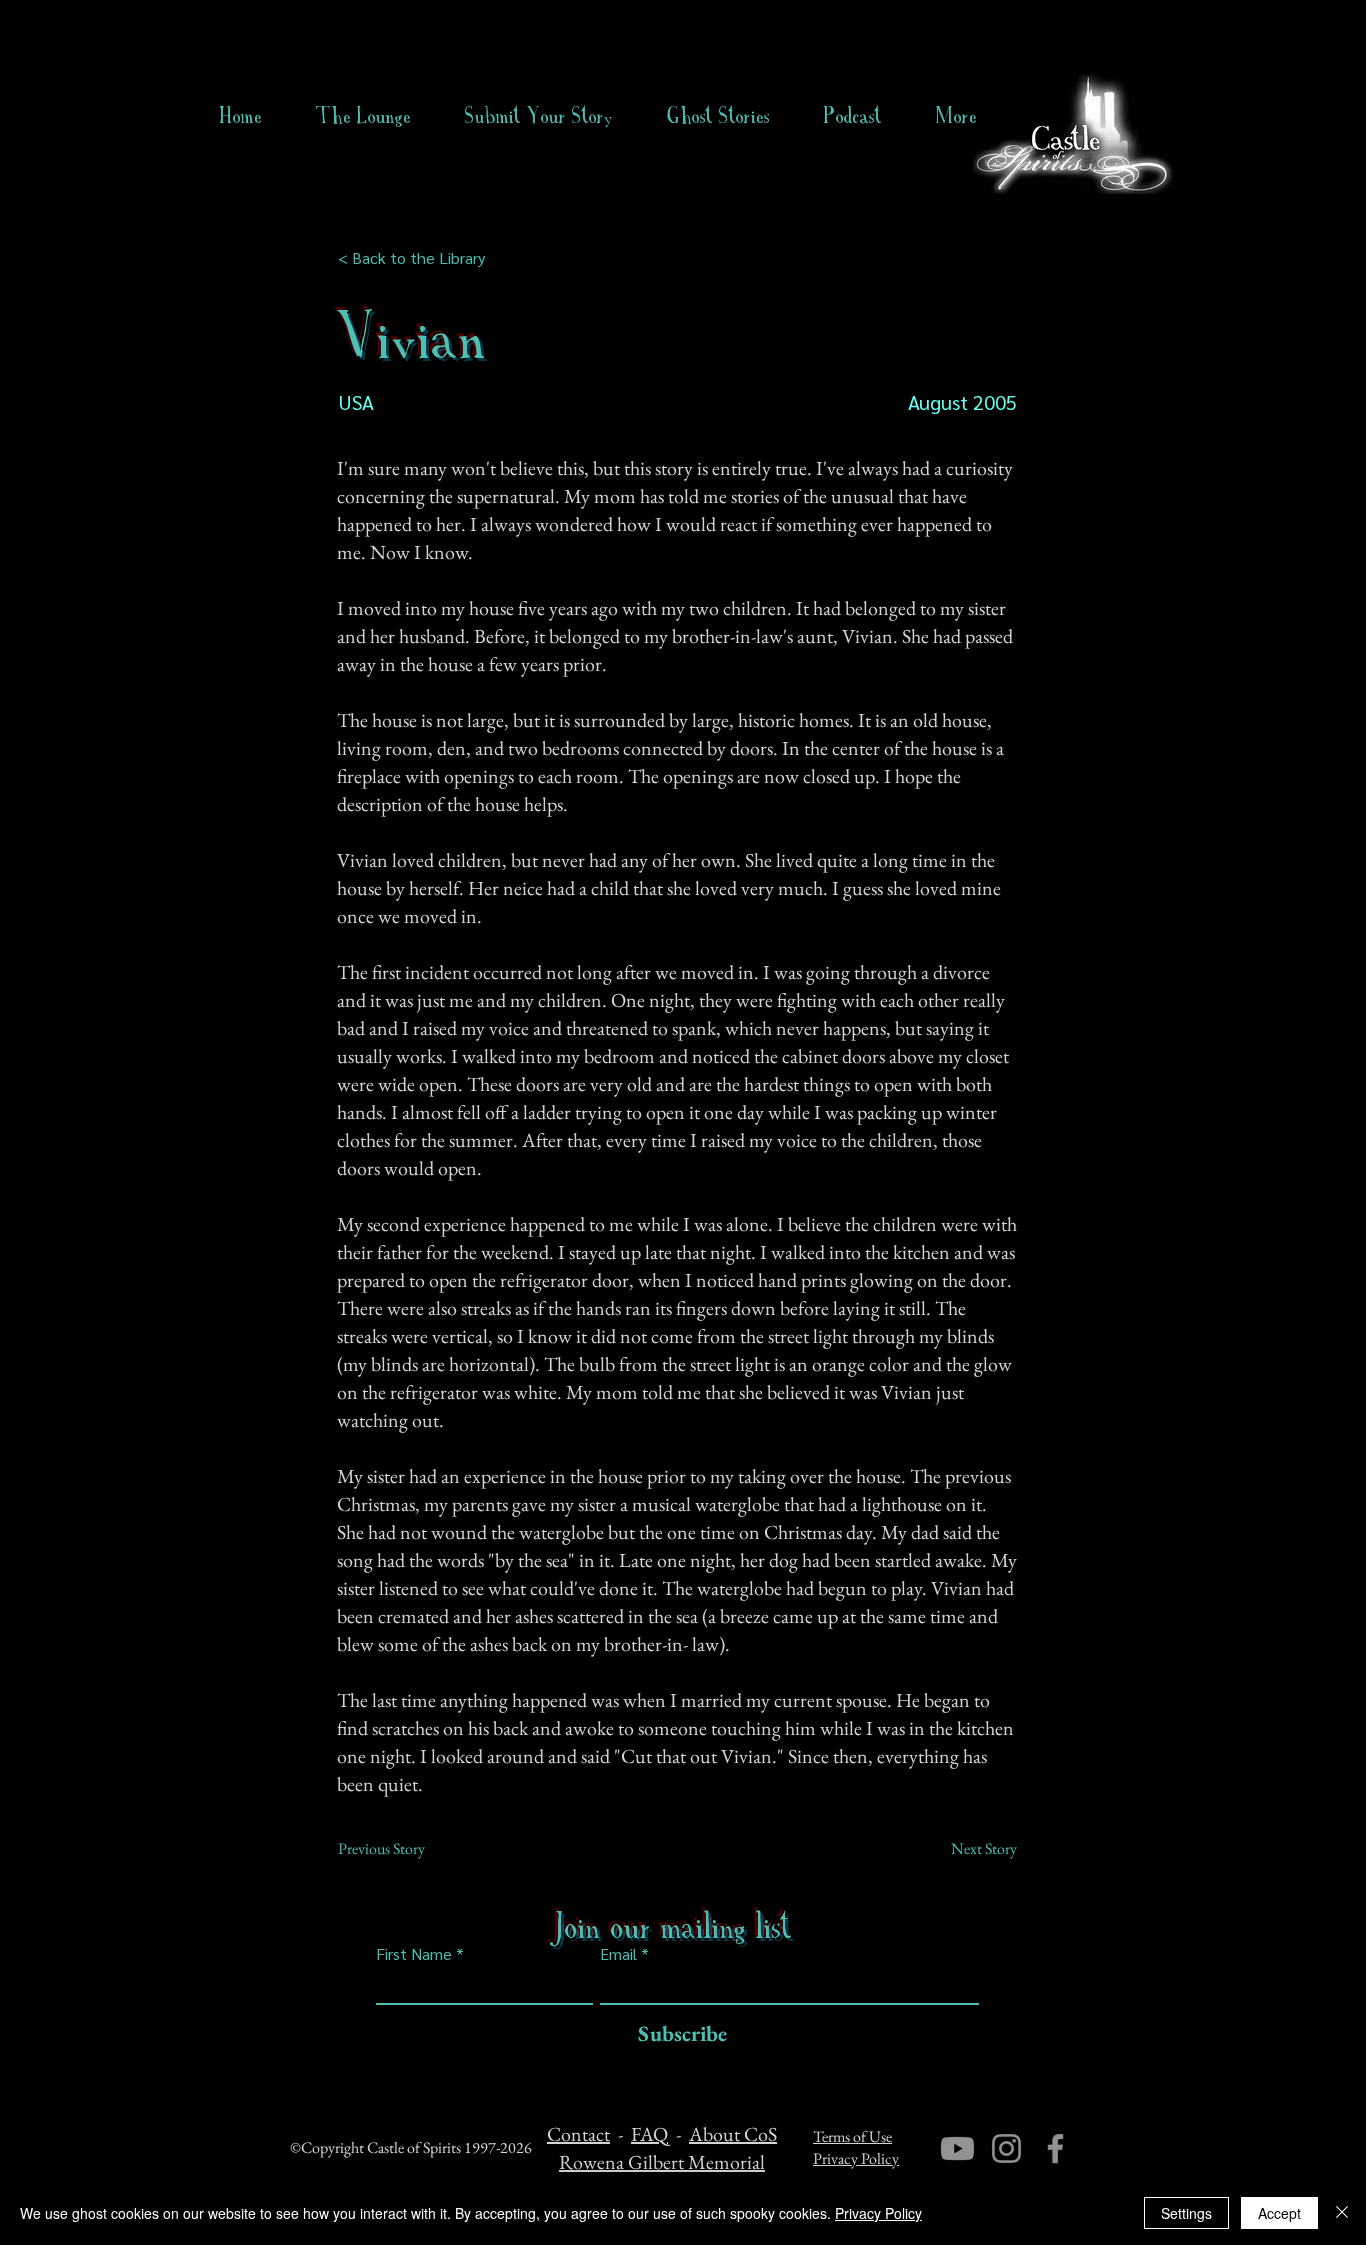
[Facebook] (1055, 2148)
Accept (1279, 2213)
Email (618, 1954)
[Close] (1342, 2213)
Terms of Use (852, 2136)
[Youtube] (957, 2148)
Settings (1186, 2213)
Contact (578, 2134)
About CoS (733, 2134)
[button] (718, 116)
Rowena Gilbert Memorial (662, 2162)
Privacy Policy (856, 2158)
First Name (414, 1954)
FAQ (649, 2134)
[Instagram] (1006, 2148)
